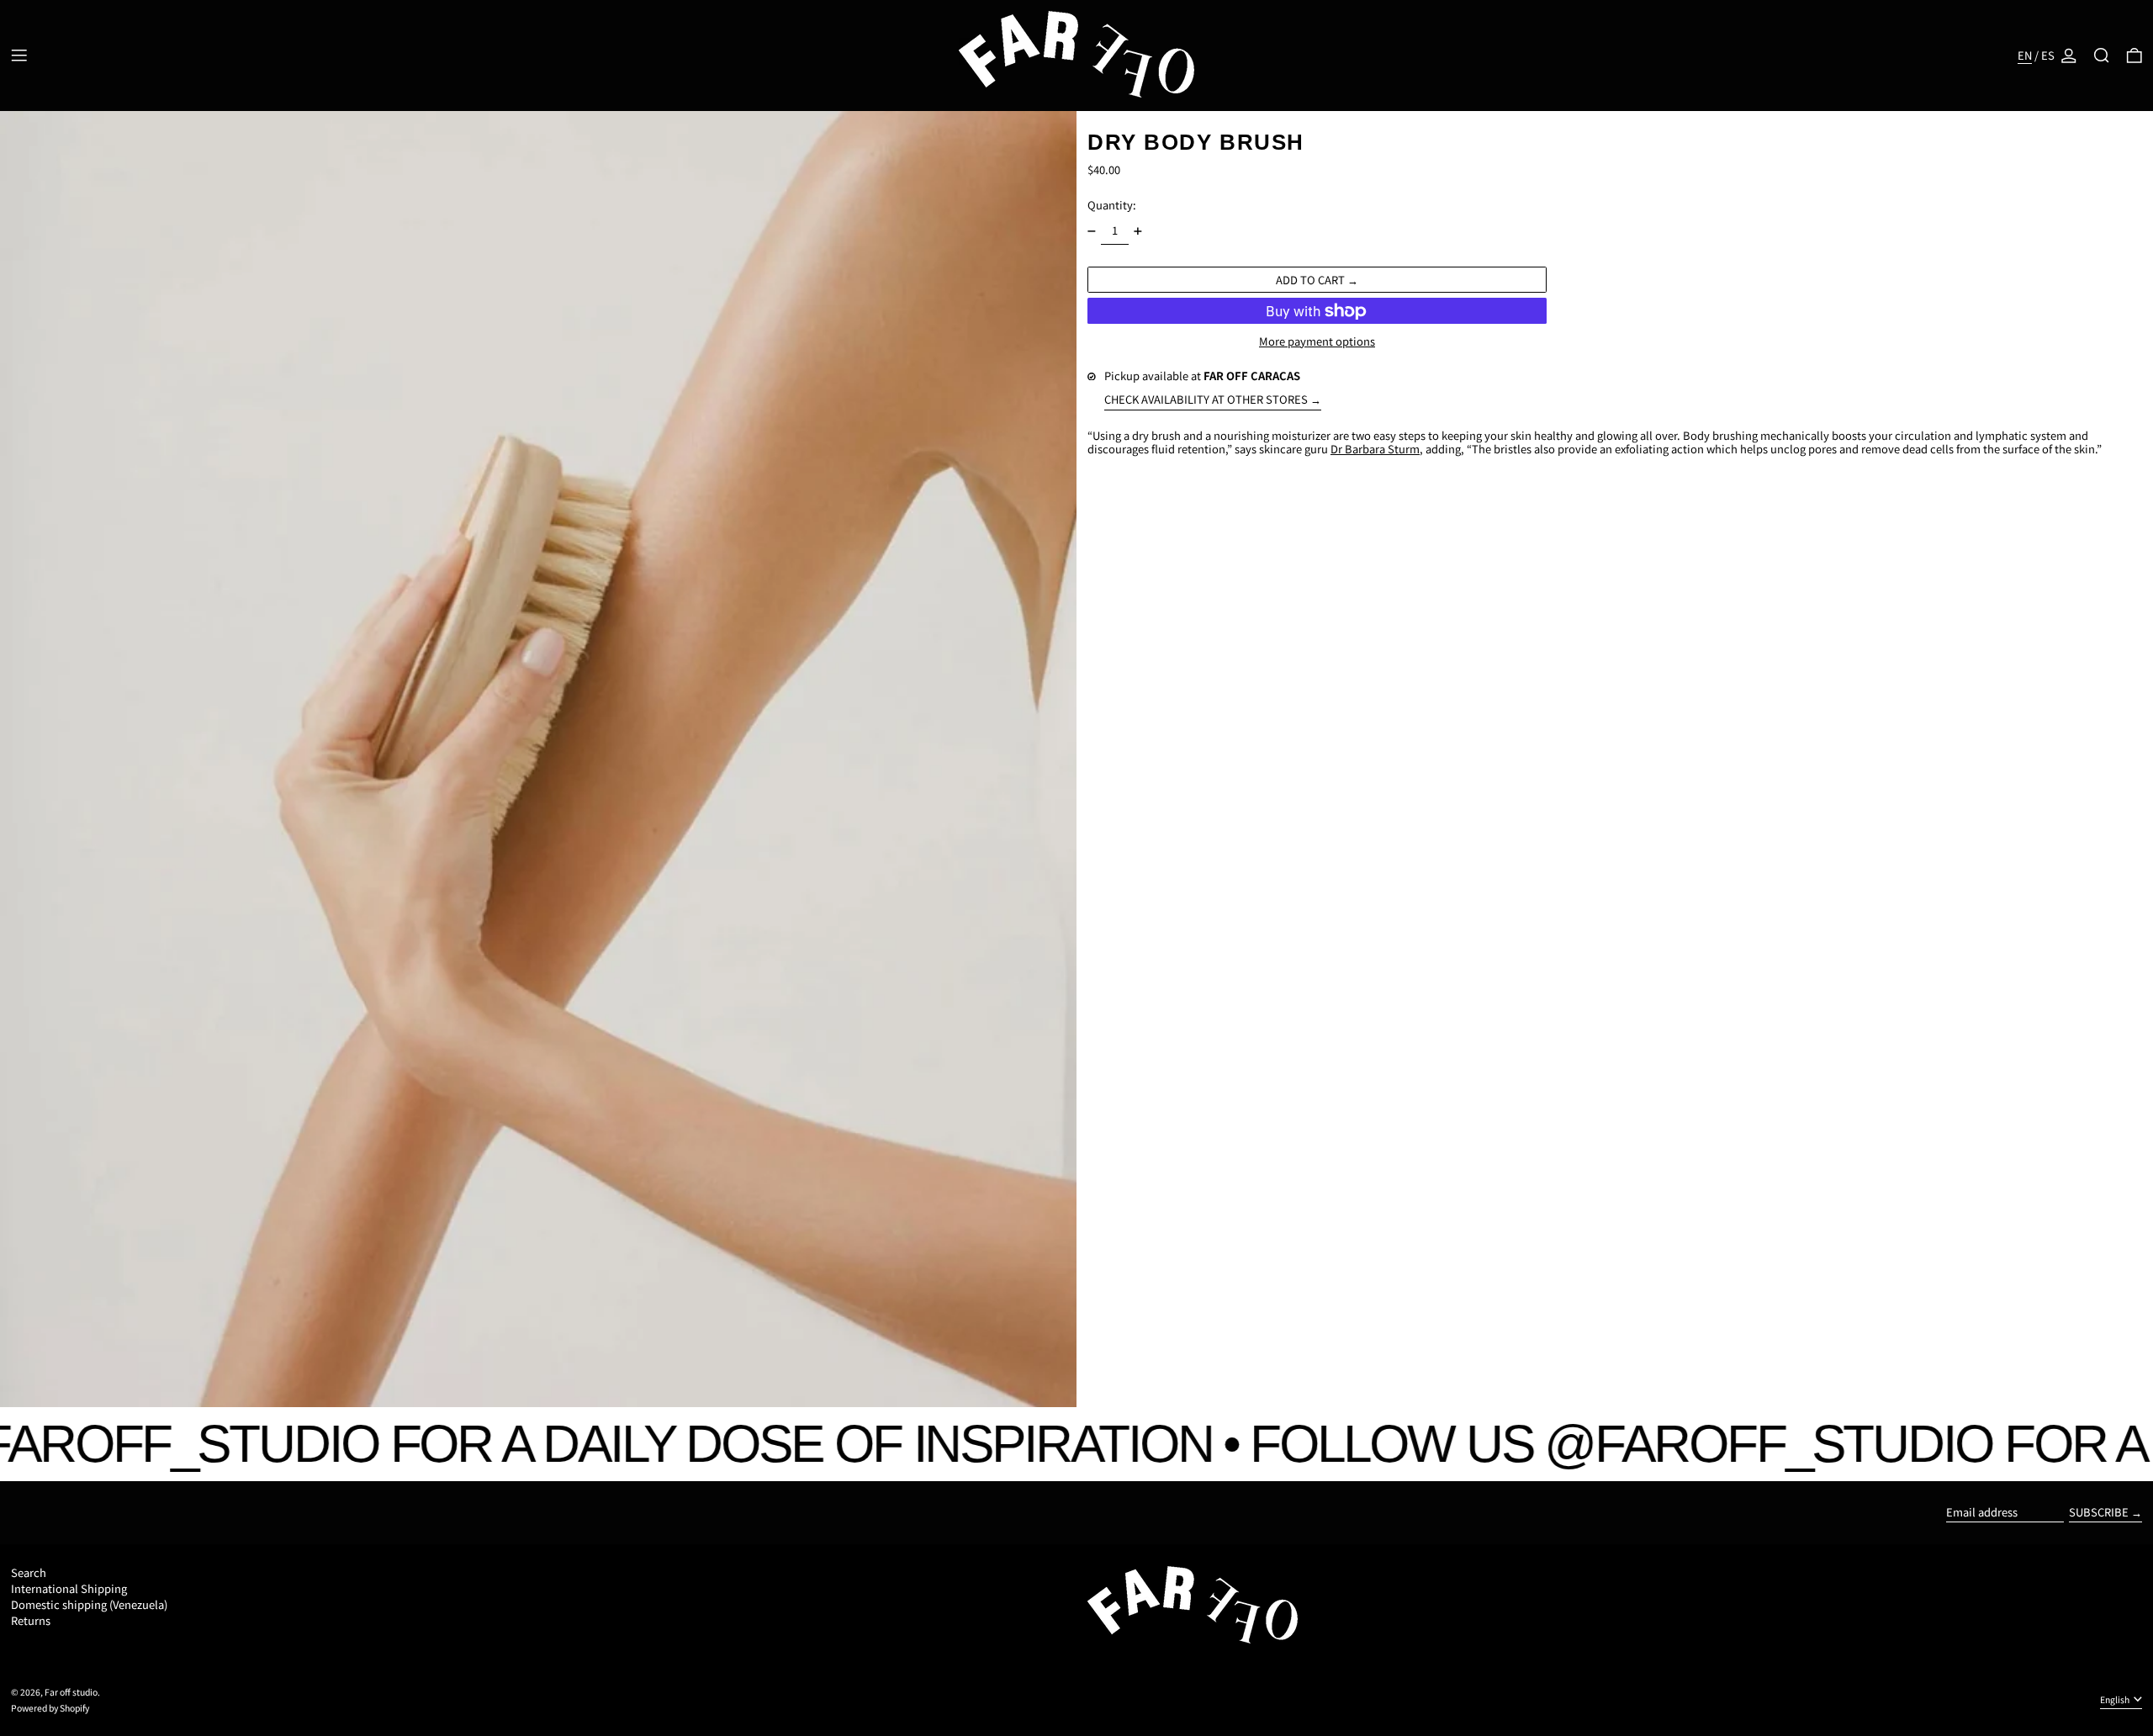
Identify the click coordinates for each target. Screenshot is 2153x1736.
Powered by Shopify (50, 1708)
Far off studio (71, 1692)
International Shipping (69, 1588)
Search (29, 1572)
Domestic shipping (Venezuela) (89, 1604)
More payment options (1317, 341)
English (2116, 1699)
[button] (2102, 56)
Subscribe (2099, 1512)
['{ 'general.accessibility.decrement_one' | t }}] (1092, 231)
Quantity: (1112, 205)
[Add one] (1138, 231)
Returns (31, 1620)
